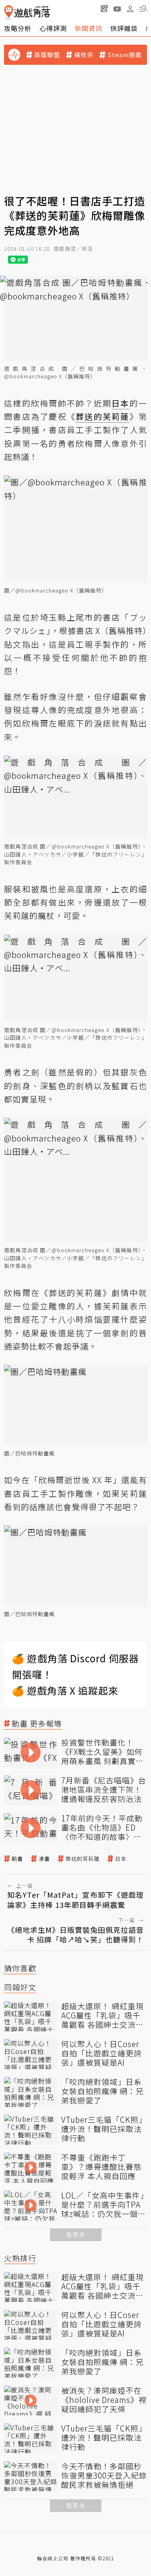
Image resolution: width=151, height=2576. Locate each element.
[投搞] (104, 8)
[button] (143, 8)
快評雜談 (124, 28)
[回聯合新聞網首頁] (9, 12)
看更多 (76, 2234)
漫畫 (44, 1859)
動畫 (17, 1859)
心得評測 (53, 28)
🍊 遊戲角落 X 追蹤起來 (65, 1690)
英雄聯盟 (47, 55)
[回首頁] (27, 12)
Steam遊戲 (125, 55)
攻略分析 (18, 28)
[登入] (130, 9)
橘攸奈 (84, 55)
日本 (121, 1859)
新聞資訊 (89, 28)
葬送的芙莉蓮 (83, 1859)
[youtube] (117, 8)
